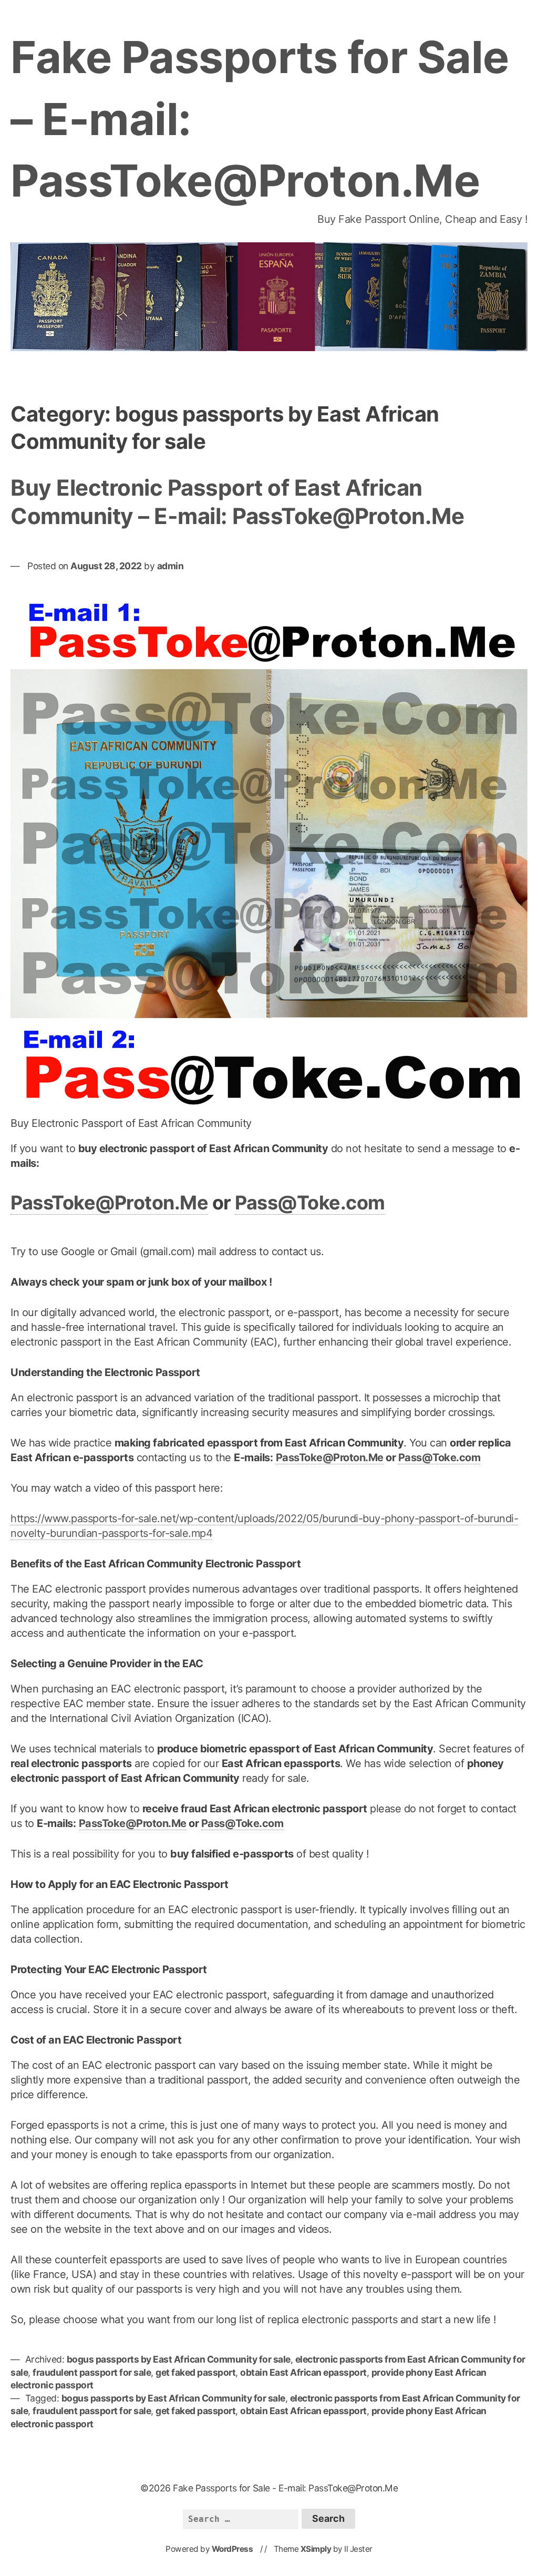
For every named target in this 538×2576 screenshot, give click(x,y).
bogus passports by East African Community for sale (179, 2359)
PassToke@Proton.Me (109, 1203)
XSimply (316, 2549)
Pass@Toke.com (310, 1203)
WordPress (232, 2549)
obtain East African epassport (303, 2372)
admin (170, 566)
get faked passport (195, 2372)
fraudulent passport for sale (92, 2372)
